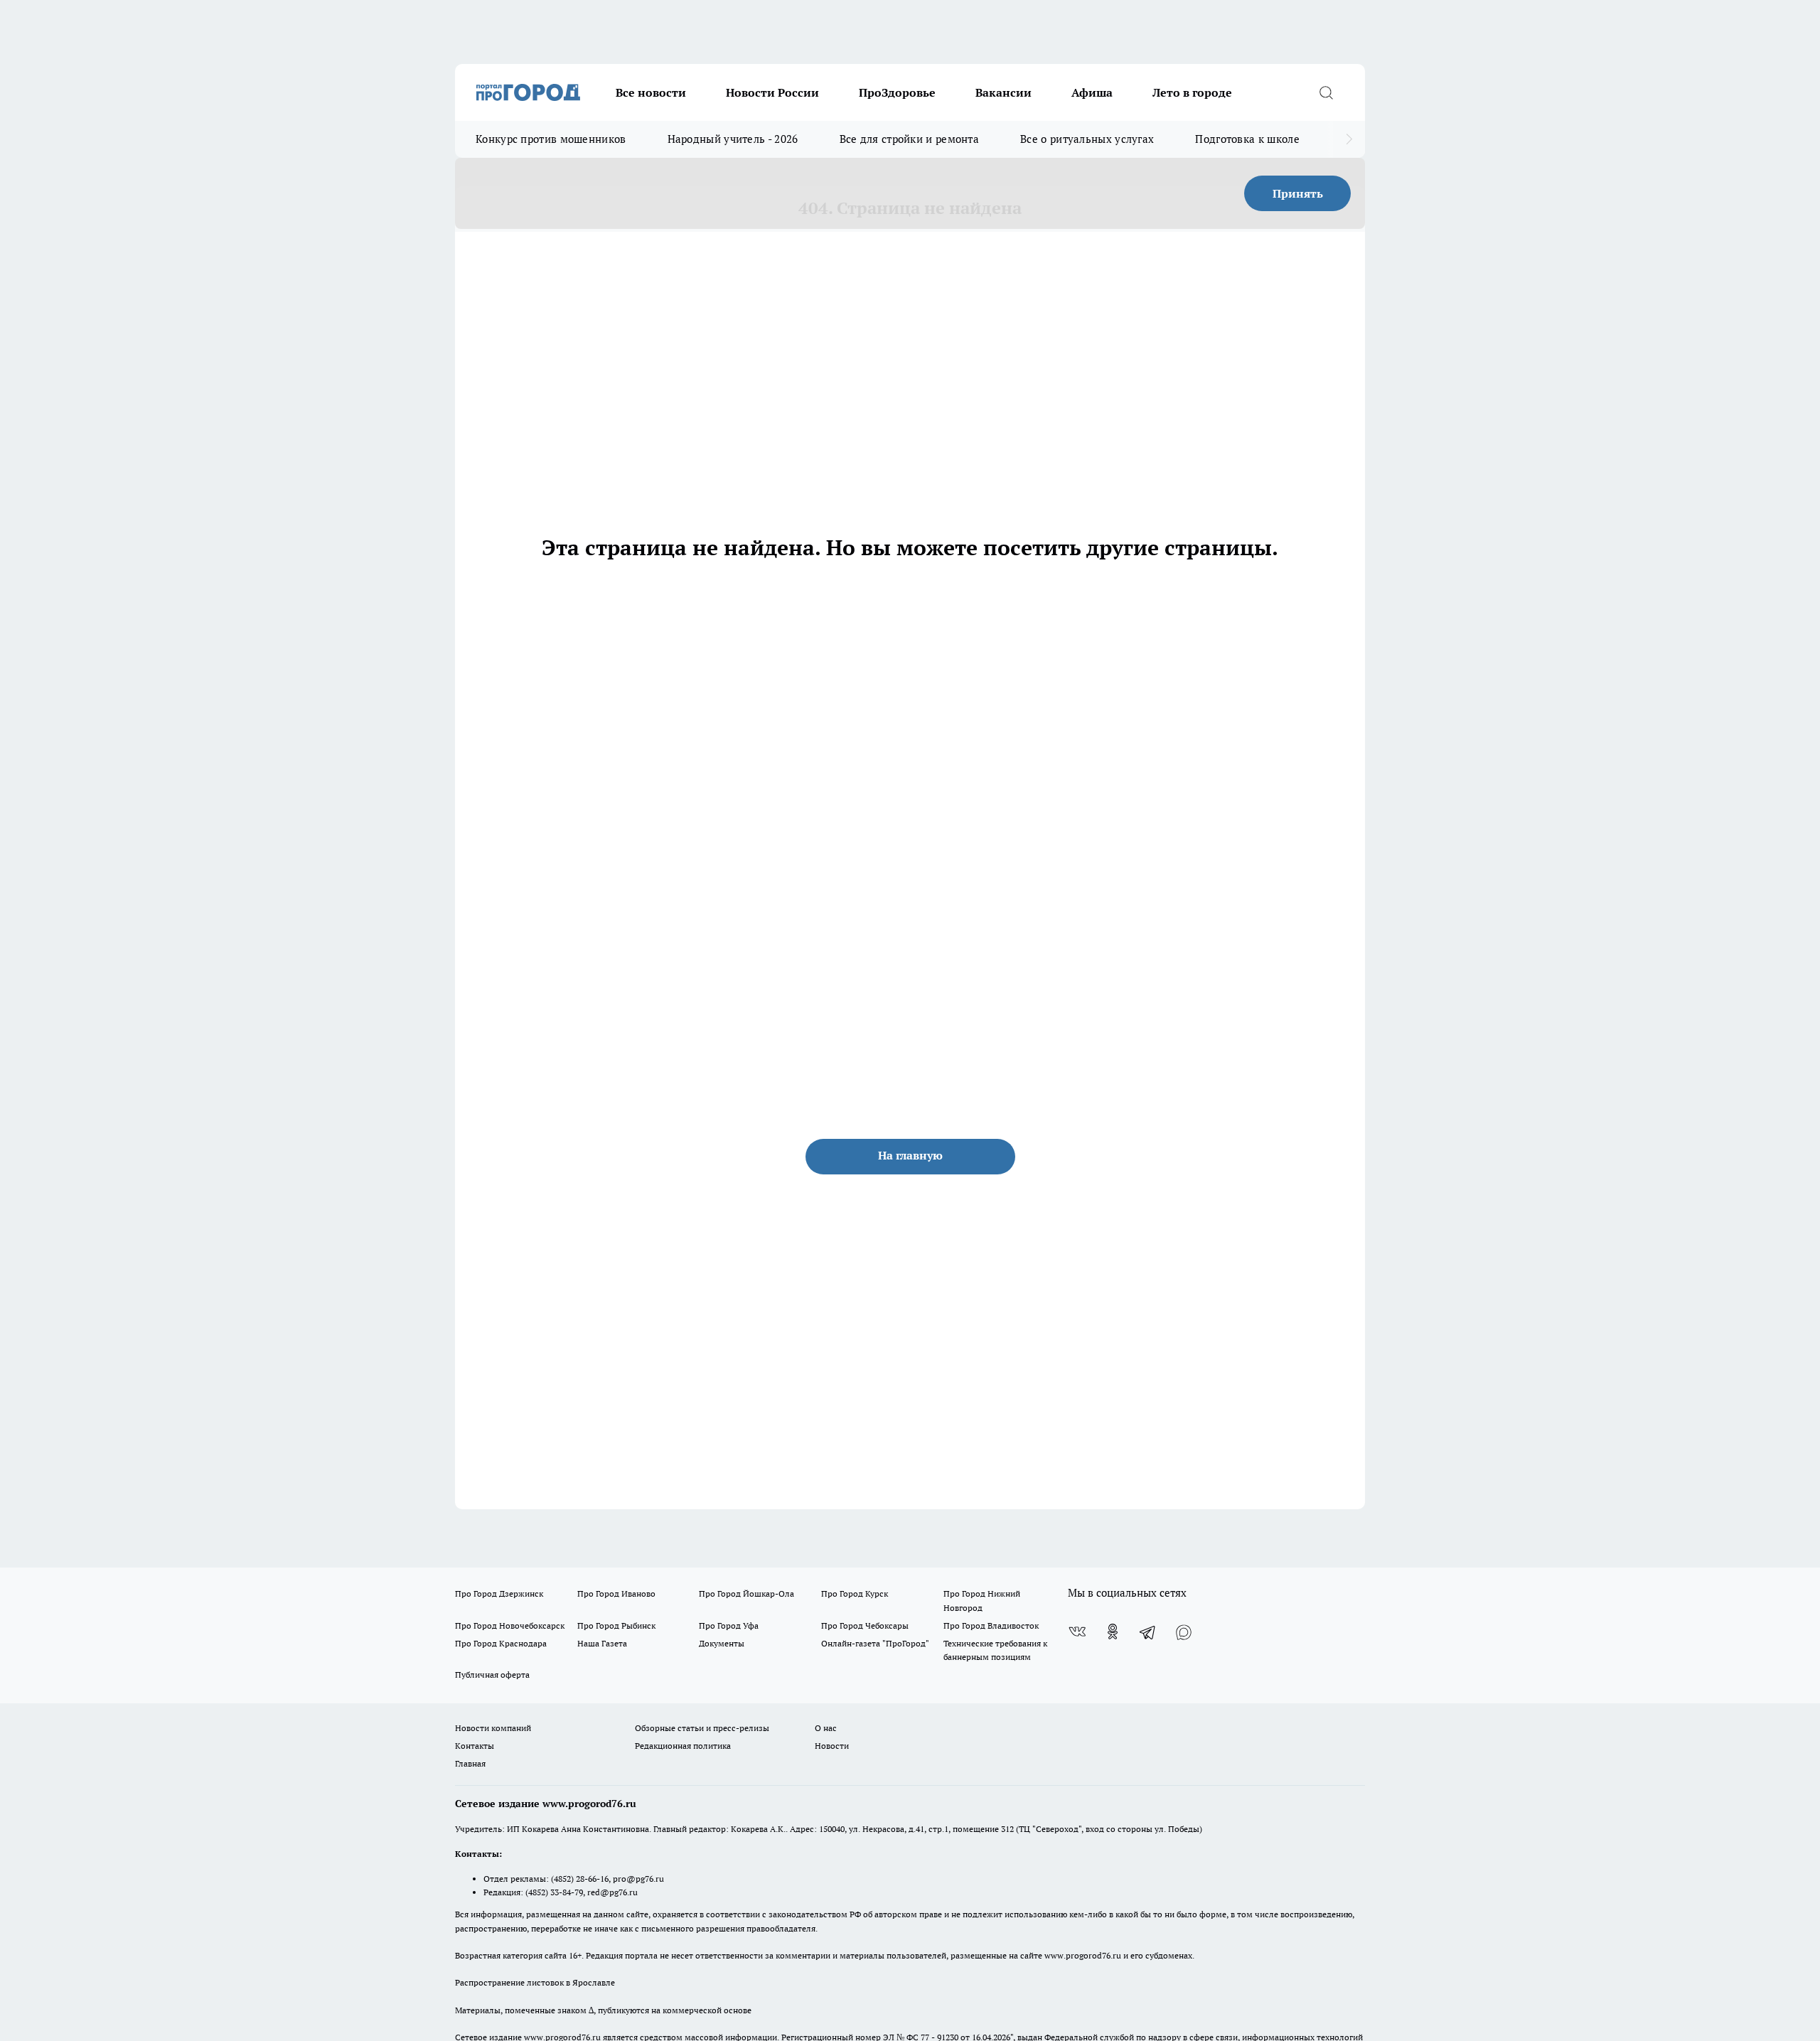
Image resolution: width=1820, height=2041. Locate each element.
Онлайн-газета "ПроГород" (875, 1643)
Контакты (475, 1746)
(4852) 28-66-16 (580, 1879)
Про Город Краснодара (501, 1643)
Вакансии (1003, 92)
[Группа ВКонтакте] (1077, 1632)
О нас (826, 1728)
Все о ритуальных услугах (1087, 139)
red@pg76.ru (612, 1892)
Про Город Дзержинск (499, 1593)
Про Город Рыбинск (616, 1625)
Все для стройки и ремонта (910, 139)
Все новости (651, 92)
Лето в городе (1192, 92)
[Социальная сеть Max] (1184, 1632)
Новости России (772, 92)
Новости (832, 1746)
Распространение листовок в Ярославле (535, 1982)
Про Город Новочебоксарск (510, 1625)
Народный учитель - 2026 (733, 139)
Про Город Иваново (616, 1593)
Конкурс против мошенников (551, 139)
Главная (470, 1763)
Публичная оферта (492, 1675)
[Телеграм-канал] (1148, 1632)
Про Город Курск (855, 1593)
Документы (722, 1643)
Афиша (1092, 92)
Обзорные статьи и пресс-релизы (702, 1728)
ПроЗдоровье (897, 92)
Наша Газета (602, 1643)
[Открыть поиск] (1326, 92)
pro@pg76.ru (638, 1879)
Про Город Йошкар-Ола (746, 1593)
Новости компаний (493, 1728)
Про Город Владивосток (991, 1625)
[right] (1349, 139)
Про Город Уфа (729, 1625)
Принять (1298, 193)
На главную (910, 1155)
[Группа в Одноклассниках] (1113, 1632)
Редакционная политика (683, 1746)
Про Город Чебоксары (865, 1625)
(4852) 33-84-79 (554, 1892)
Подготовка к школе (1247, 139)
